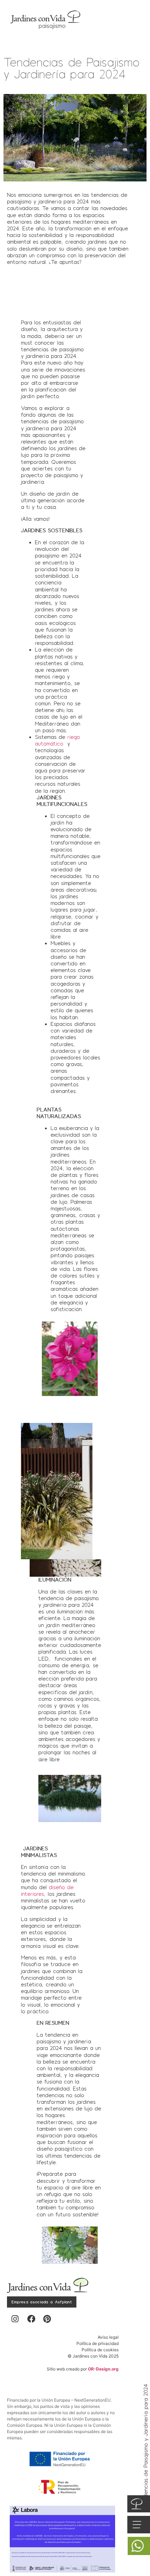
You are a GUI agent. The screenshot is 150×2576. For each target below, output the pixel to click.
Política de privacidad (97, 2343)
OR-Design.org (103, 2369)
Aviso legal (108, 2337)
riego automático (57, 740)
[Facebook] (31, 2319)
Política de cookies (100, 2350)
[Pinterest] (47, 2319)
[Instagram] (15, 2319)
